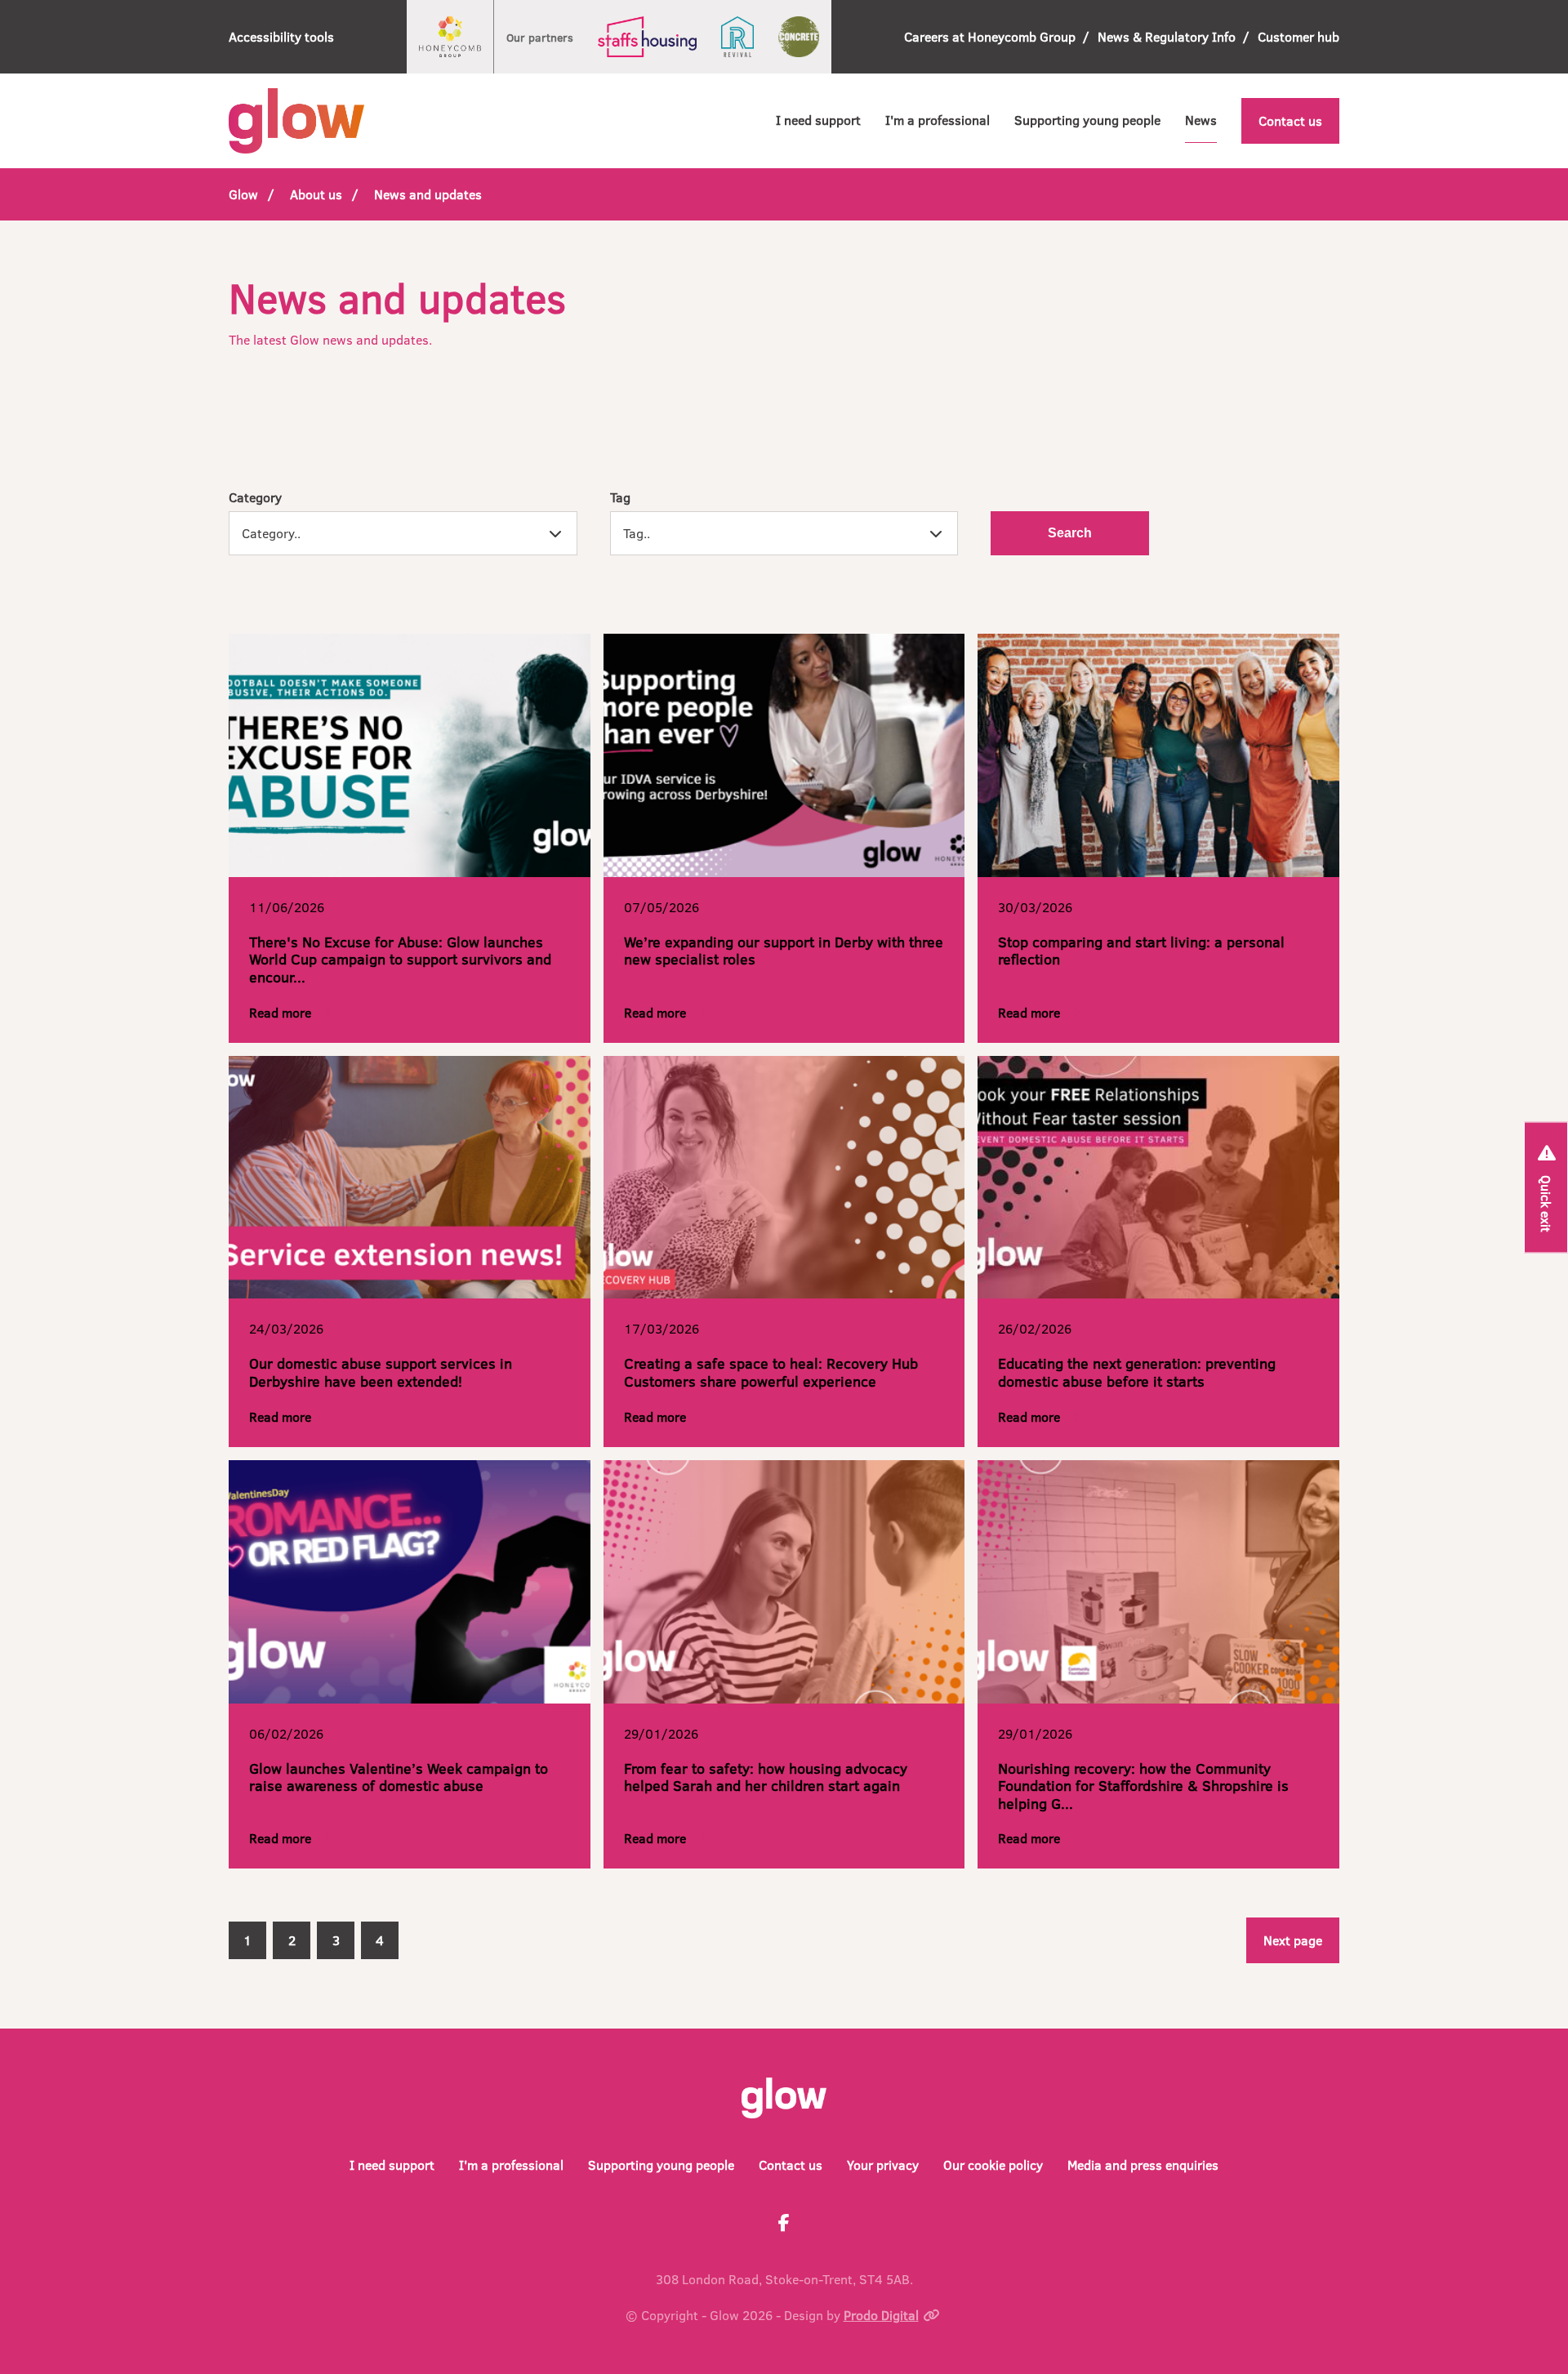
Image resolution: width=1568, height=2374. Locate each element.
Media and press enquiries (1143, 2165)
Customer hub (1298, 36)
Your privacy (883, 2165)
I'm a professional (938, 120)
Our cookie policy (993, 2165)
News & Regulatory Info (1167, 36)
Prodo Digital (881, 2315)
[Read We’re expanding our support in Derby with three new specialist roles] (784, 755)
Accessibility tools (281, 36)
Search (1070, 533)
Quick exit (1546, 1203)
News (1201, 120)
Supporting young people (1087, 120)
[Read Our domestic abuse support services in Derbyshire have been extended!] (410, 1178)
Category (255, 497)
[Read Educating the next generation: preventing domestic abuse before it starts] (1158, 1178)
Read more (280, 1012)
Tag (620, 497)
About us (316, 194)
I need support (818, 120)
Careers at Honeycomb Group (990, 36)
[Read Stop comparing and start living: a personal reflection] (1158, 755)
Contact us (1290, 120)
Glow (243, 194)
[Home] (296, 121)
